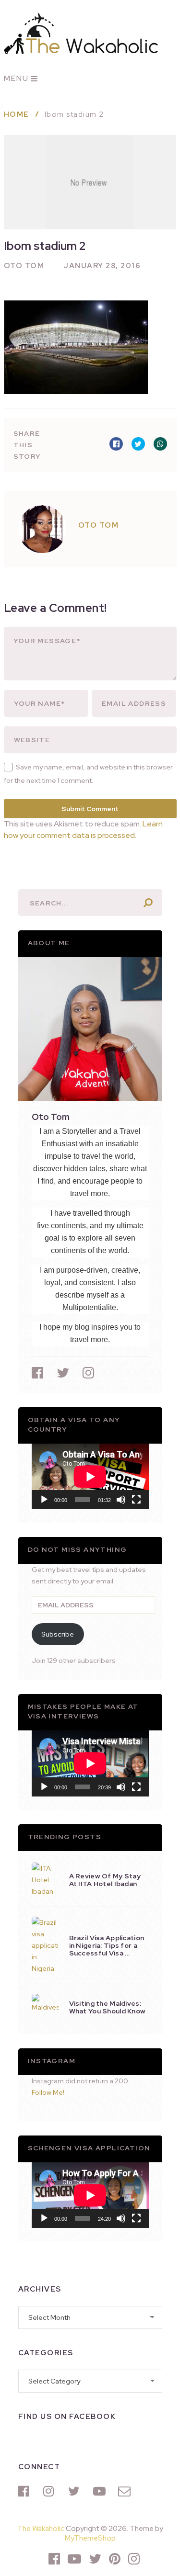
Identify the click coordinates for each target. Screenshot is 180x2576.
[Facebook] (26, 2491)
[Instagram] (51, 2491)
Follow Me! (48, 2092)
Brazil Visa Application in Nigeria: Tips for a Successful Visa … (107, 1945)
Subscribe (58, 1634)
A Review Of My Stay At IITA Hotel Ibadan (105, 1880)
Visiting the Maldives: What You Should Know (108, 2007)
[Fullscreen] (136, 1500)
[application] (90, 1476)
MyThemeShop (90, 2538)
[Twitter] (76, 2491)
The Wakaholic (41, 2529)
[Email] (126, 2491)
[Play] (44, 1500)
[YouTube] (101, 2491)
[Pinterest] (115, 2559)
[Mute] (121, 1500)
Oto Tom (24, 266)
